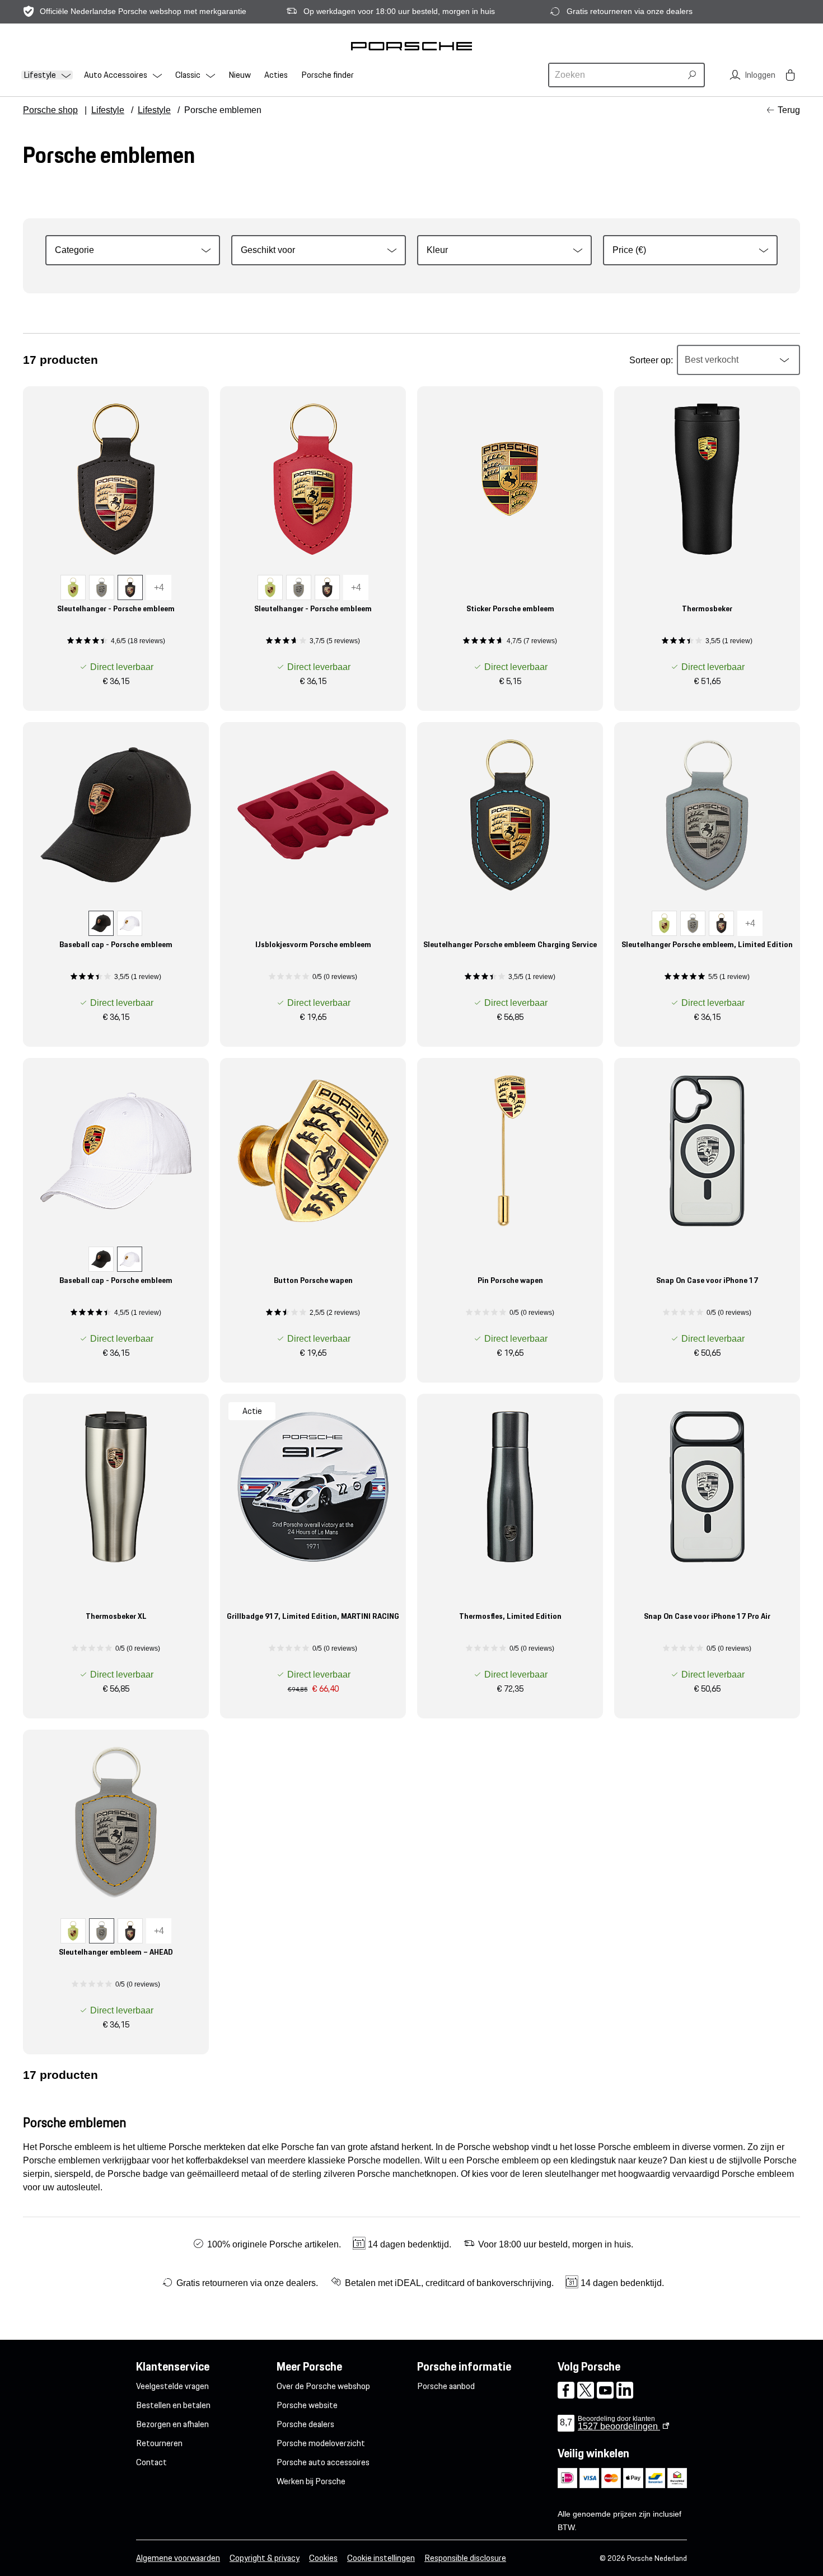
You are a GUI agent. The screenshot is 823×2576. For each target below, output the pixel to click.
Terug (789, 110)
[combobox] (616, 75)
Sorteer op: (651, 360)
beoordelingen (619, 2426)
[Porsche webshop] (411, 46)
